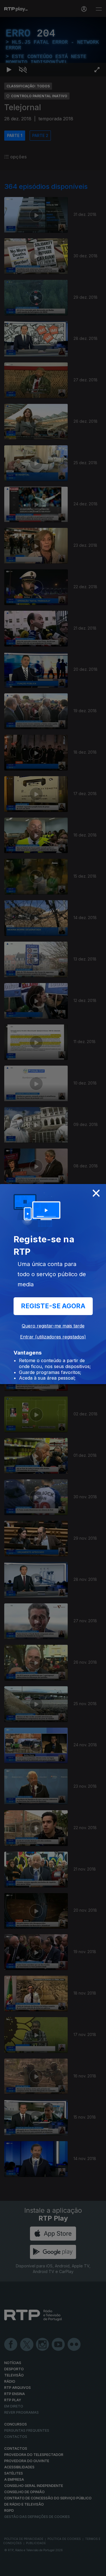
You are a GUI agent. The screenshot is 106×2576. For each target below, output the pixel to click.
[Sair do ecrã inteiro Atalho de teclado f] (97, 2569)
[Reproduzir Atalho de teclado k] (9, 2569)
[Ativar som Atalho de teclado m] (23, 2569)
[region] (53, 1288)
